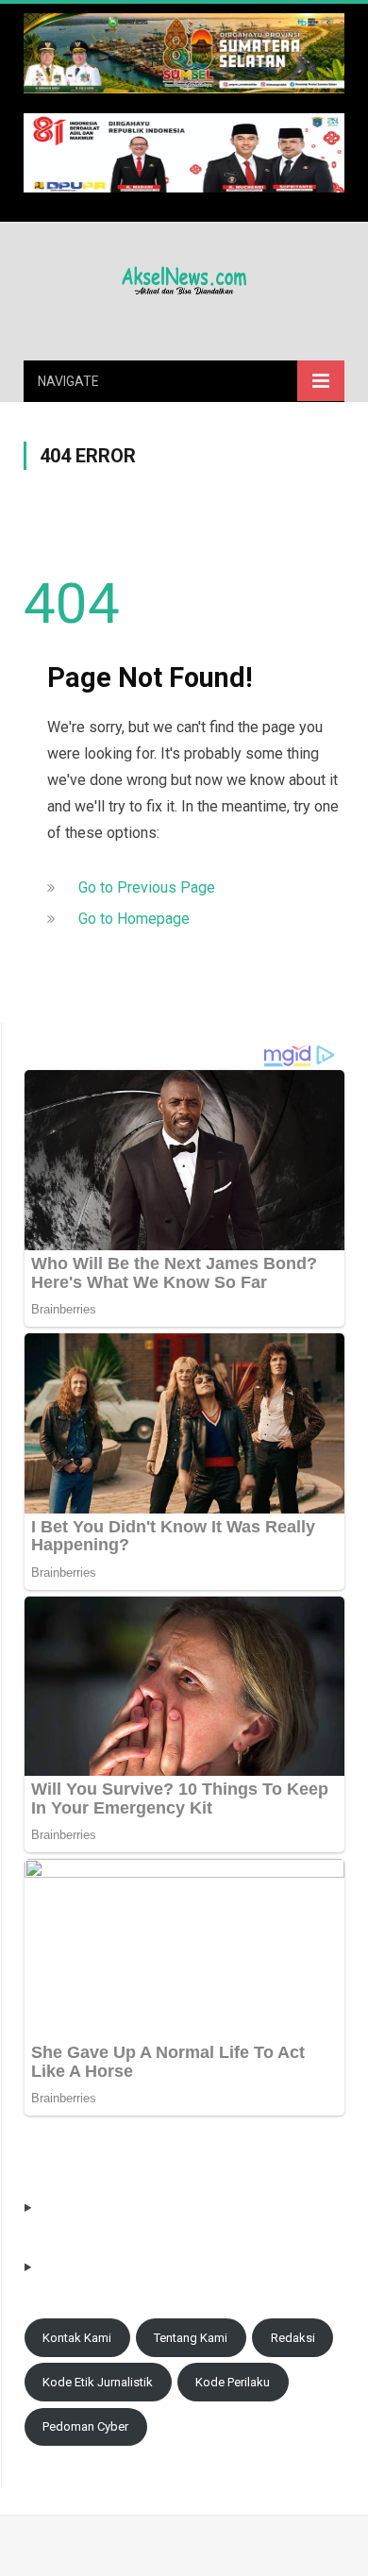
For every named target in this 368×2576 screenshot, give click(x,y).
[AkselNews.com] (184, 277)
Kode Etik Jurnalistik (98, 2382)
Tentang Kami (191, 2338)
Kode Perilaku (233, 2382)
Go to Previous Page (147, 887)
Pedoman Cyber (85, 2426)
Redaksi (293, 2338)
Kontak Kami (77, 2338)
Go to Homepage (134, 919)
